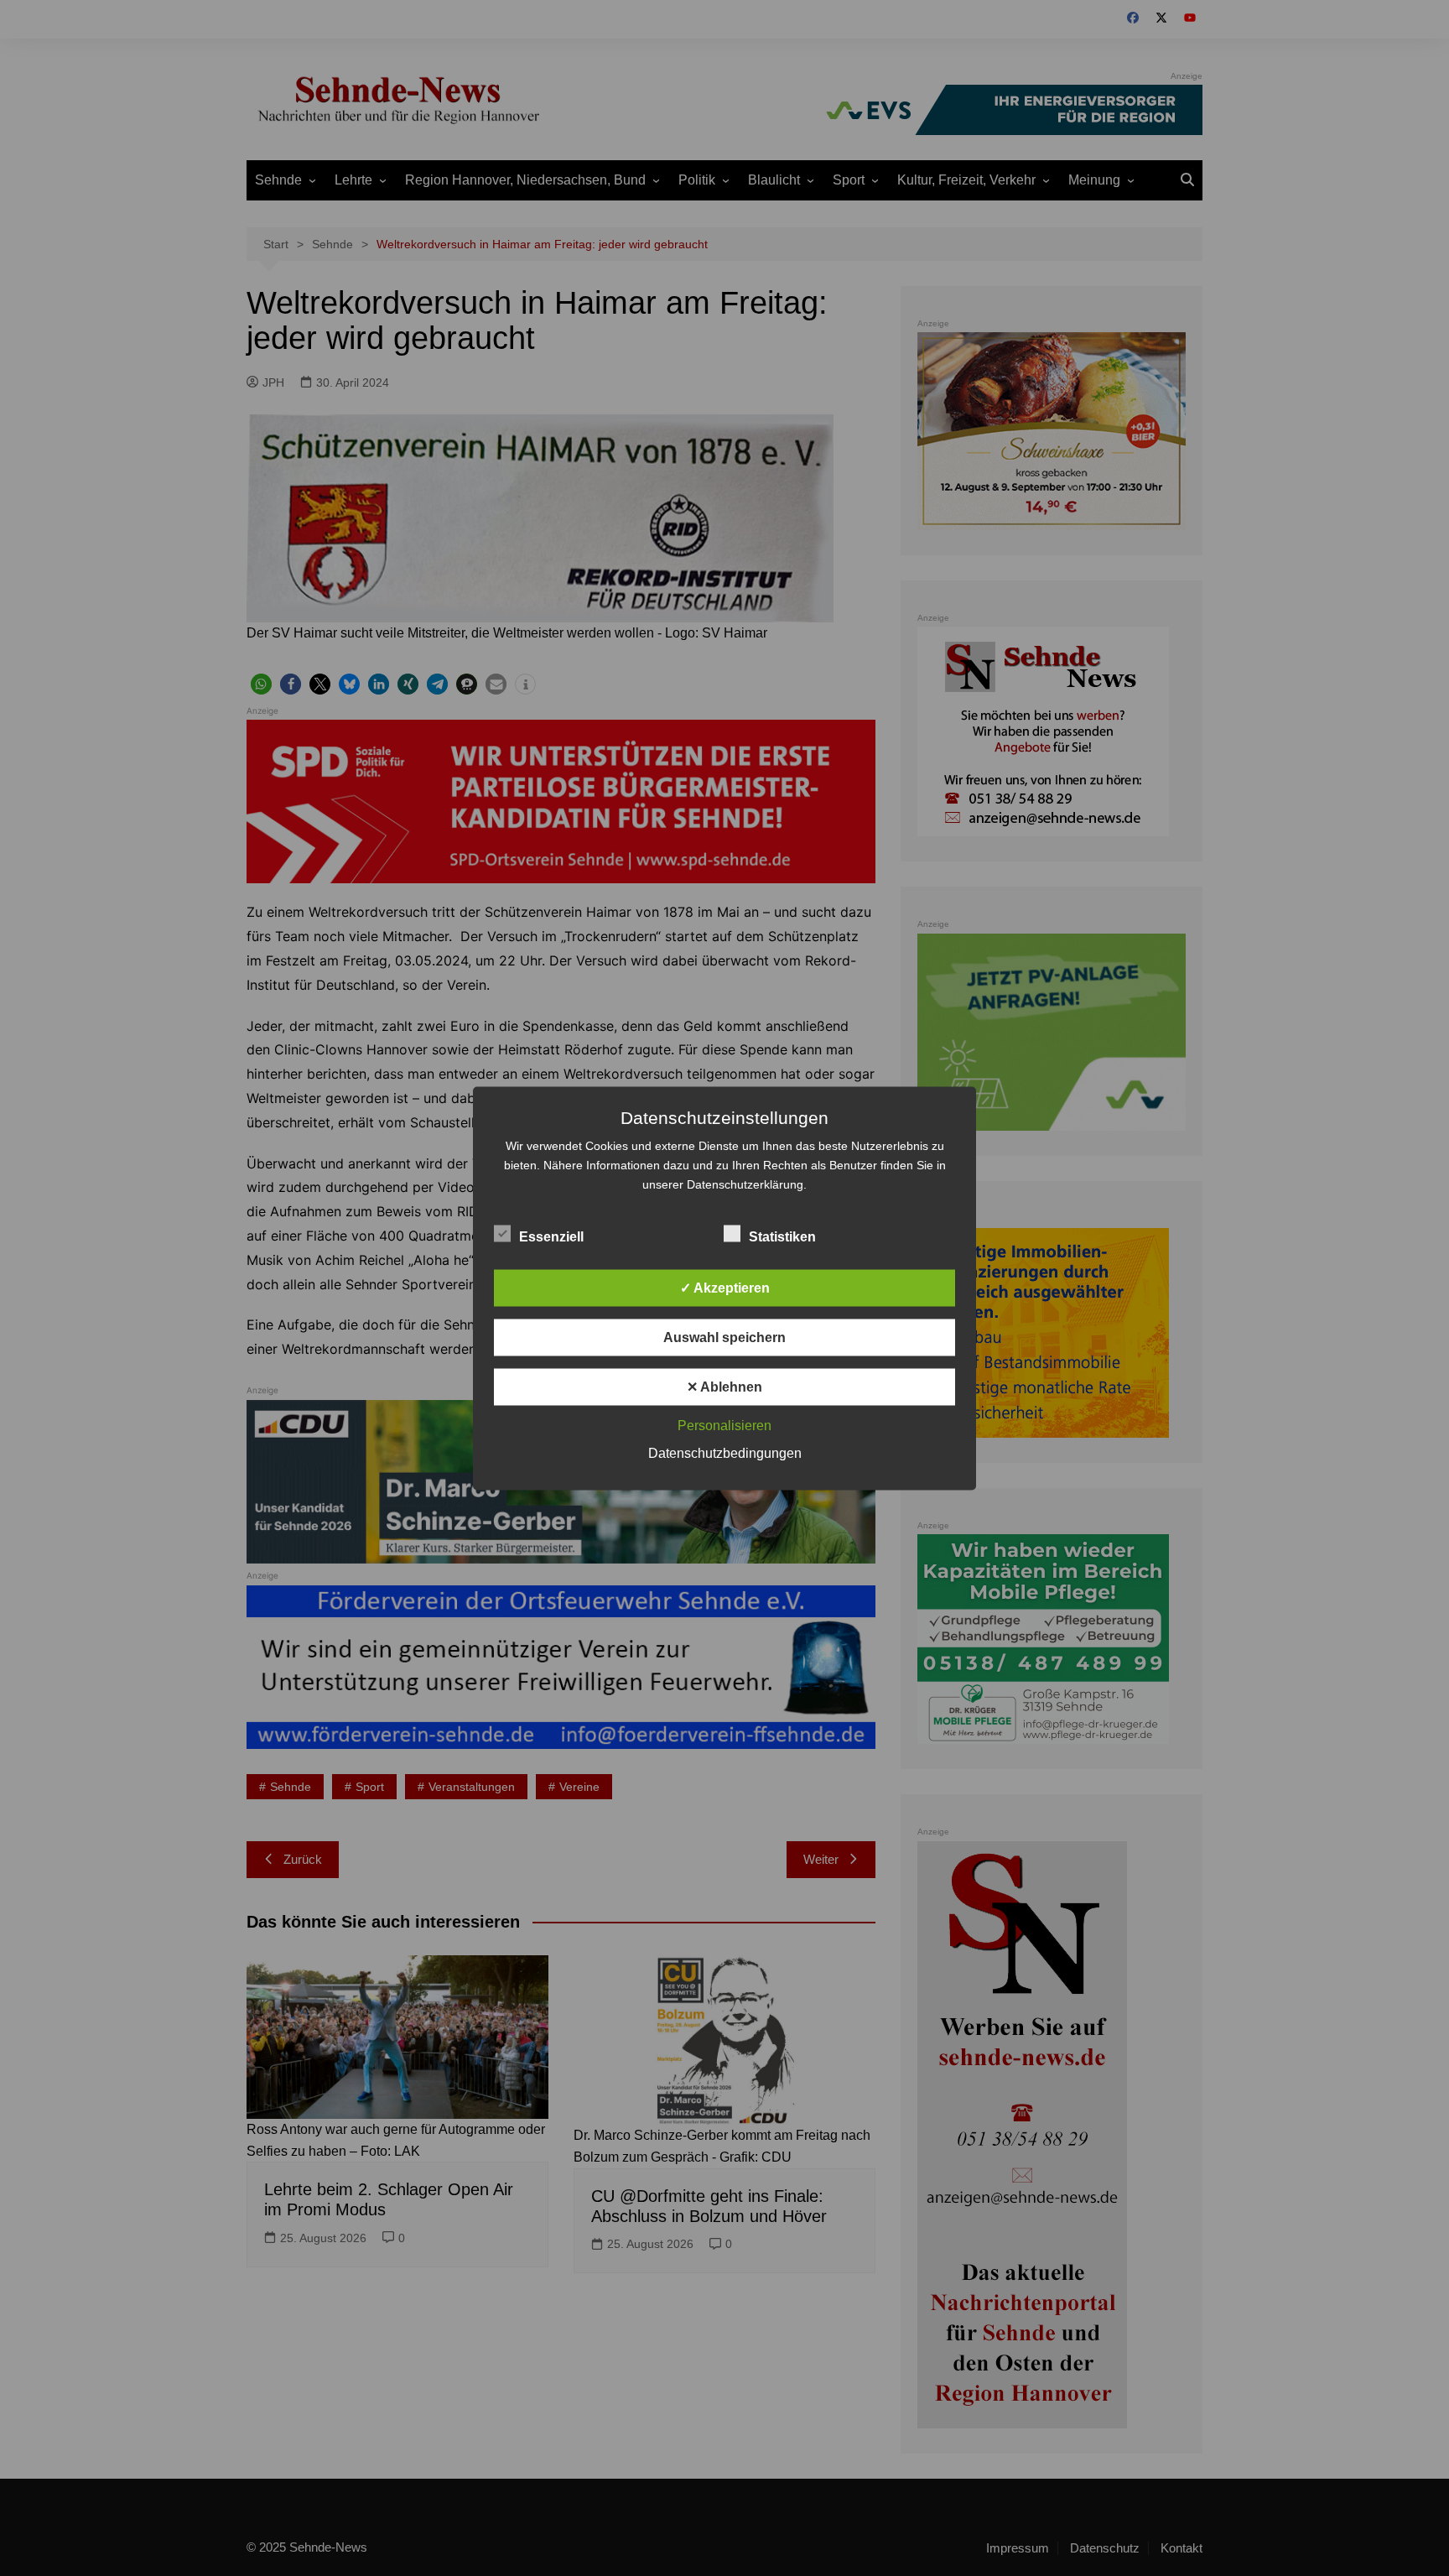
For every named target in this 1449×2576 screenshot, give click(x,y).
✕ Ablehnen (724, 1386)
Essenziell (551, 1236)
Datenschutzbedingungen (725, 1452)
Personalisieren (724, 1425)
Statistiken (782, 1236)
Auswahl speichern (724, 1337)
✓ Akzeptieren (725, 1287)
